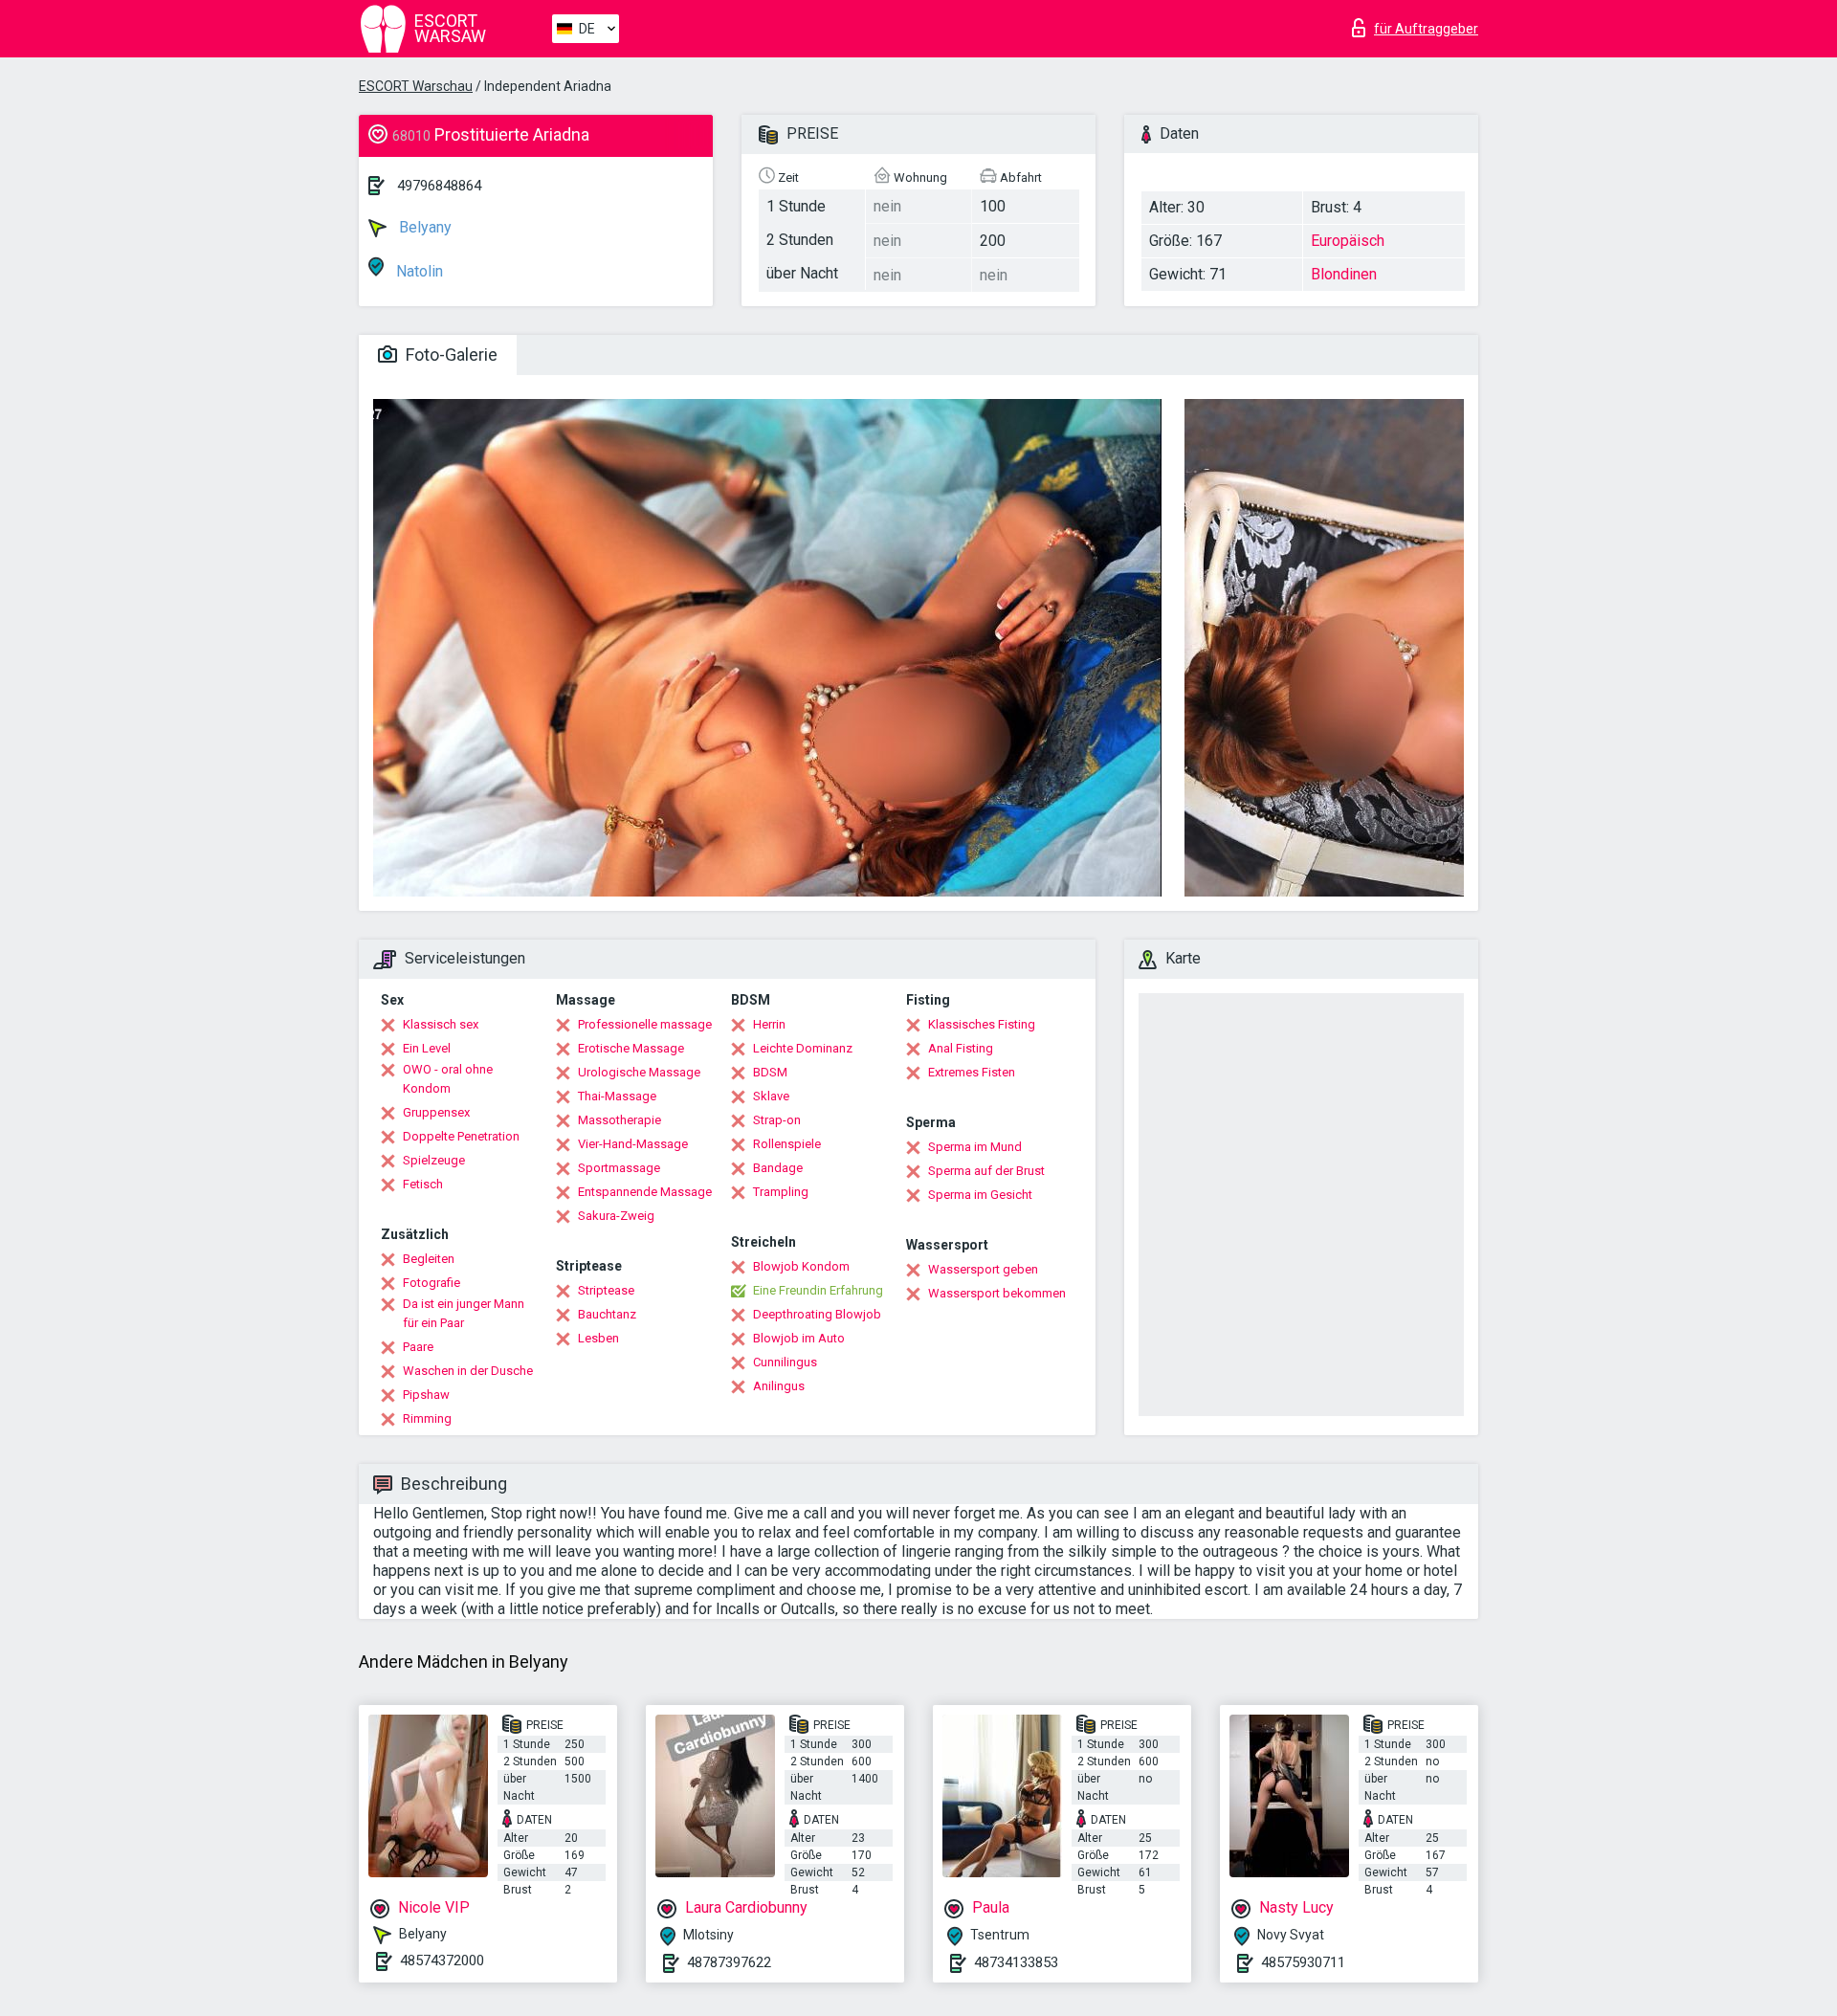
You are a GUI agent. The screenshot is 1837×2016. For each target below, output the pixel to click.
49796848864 (439, 186)
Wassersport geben (983, 1269)
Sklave (771, 1096)
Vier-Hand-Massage (633, 1144)
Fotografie (432, 1283)
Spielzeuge (434, 1160)
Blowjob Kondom (801, 1266)
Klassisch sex (441, 1024)
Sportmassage (619, 1168)
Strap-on (777, 1120)
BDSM (770, 1072)
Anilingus (779, 1386)
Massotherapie (620, 1120)
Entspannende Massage (645, 1192)
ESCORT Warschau (416, 86)
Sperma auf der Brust (986, 1171)
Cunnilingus (785, 1362)
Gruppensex (436, 1112)
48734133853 (1016, 1962)
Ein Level (427, 1048)
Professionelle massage (645, 1024)
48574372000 (442, 1961)
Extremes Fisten (972, 1072)
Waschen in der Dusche (468, 1371)
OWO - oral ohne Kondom (448, 1079)
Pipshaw (426, 1395)
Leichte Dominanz (803, 1048)
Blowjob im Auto (799, 1338)
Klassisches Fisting (982, 1024)
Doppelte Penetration (461, 1136)
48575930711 (1303, 1962)
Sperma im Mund (975, 1147)
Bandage (778, 1168)
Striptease (606, 1290)
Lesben (598, 1338)
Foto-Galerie (450, 354)
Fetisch (423, 1184)
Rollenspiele (787, 1144)
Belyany (423, 227)
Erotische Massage (631, 1048)
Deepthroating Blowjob (817, 1314)
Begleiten (429, 1259)
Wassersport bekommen (997, 1293)
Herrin (769, 1024)
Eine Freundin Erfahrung (818, 1290)
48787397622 (729, 1962)
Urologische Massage (639, 1072)
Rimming (427, 1418)
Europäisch (1348, 241)
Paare (418, 1347)
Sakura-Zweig (616, 1216)
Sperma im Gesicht (980, 1195)
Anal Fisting (961, 1048)
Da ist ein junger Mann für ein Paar (464, 1313)
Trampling (781, 1192)
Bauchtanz (607, 1314)
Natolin (418, 271)
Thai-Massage (617, 1096)
